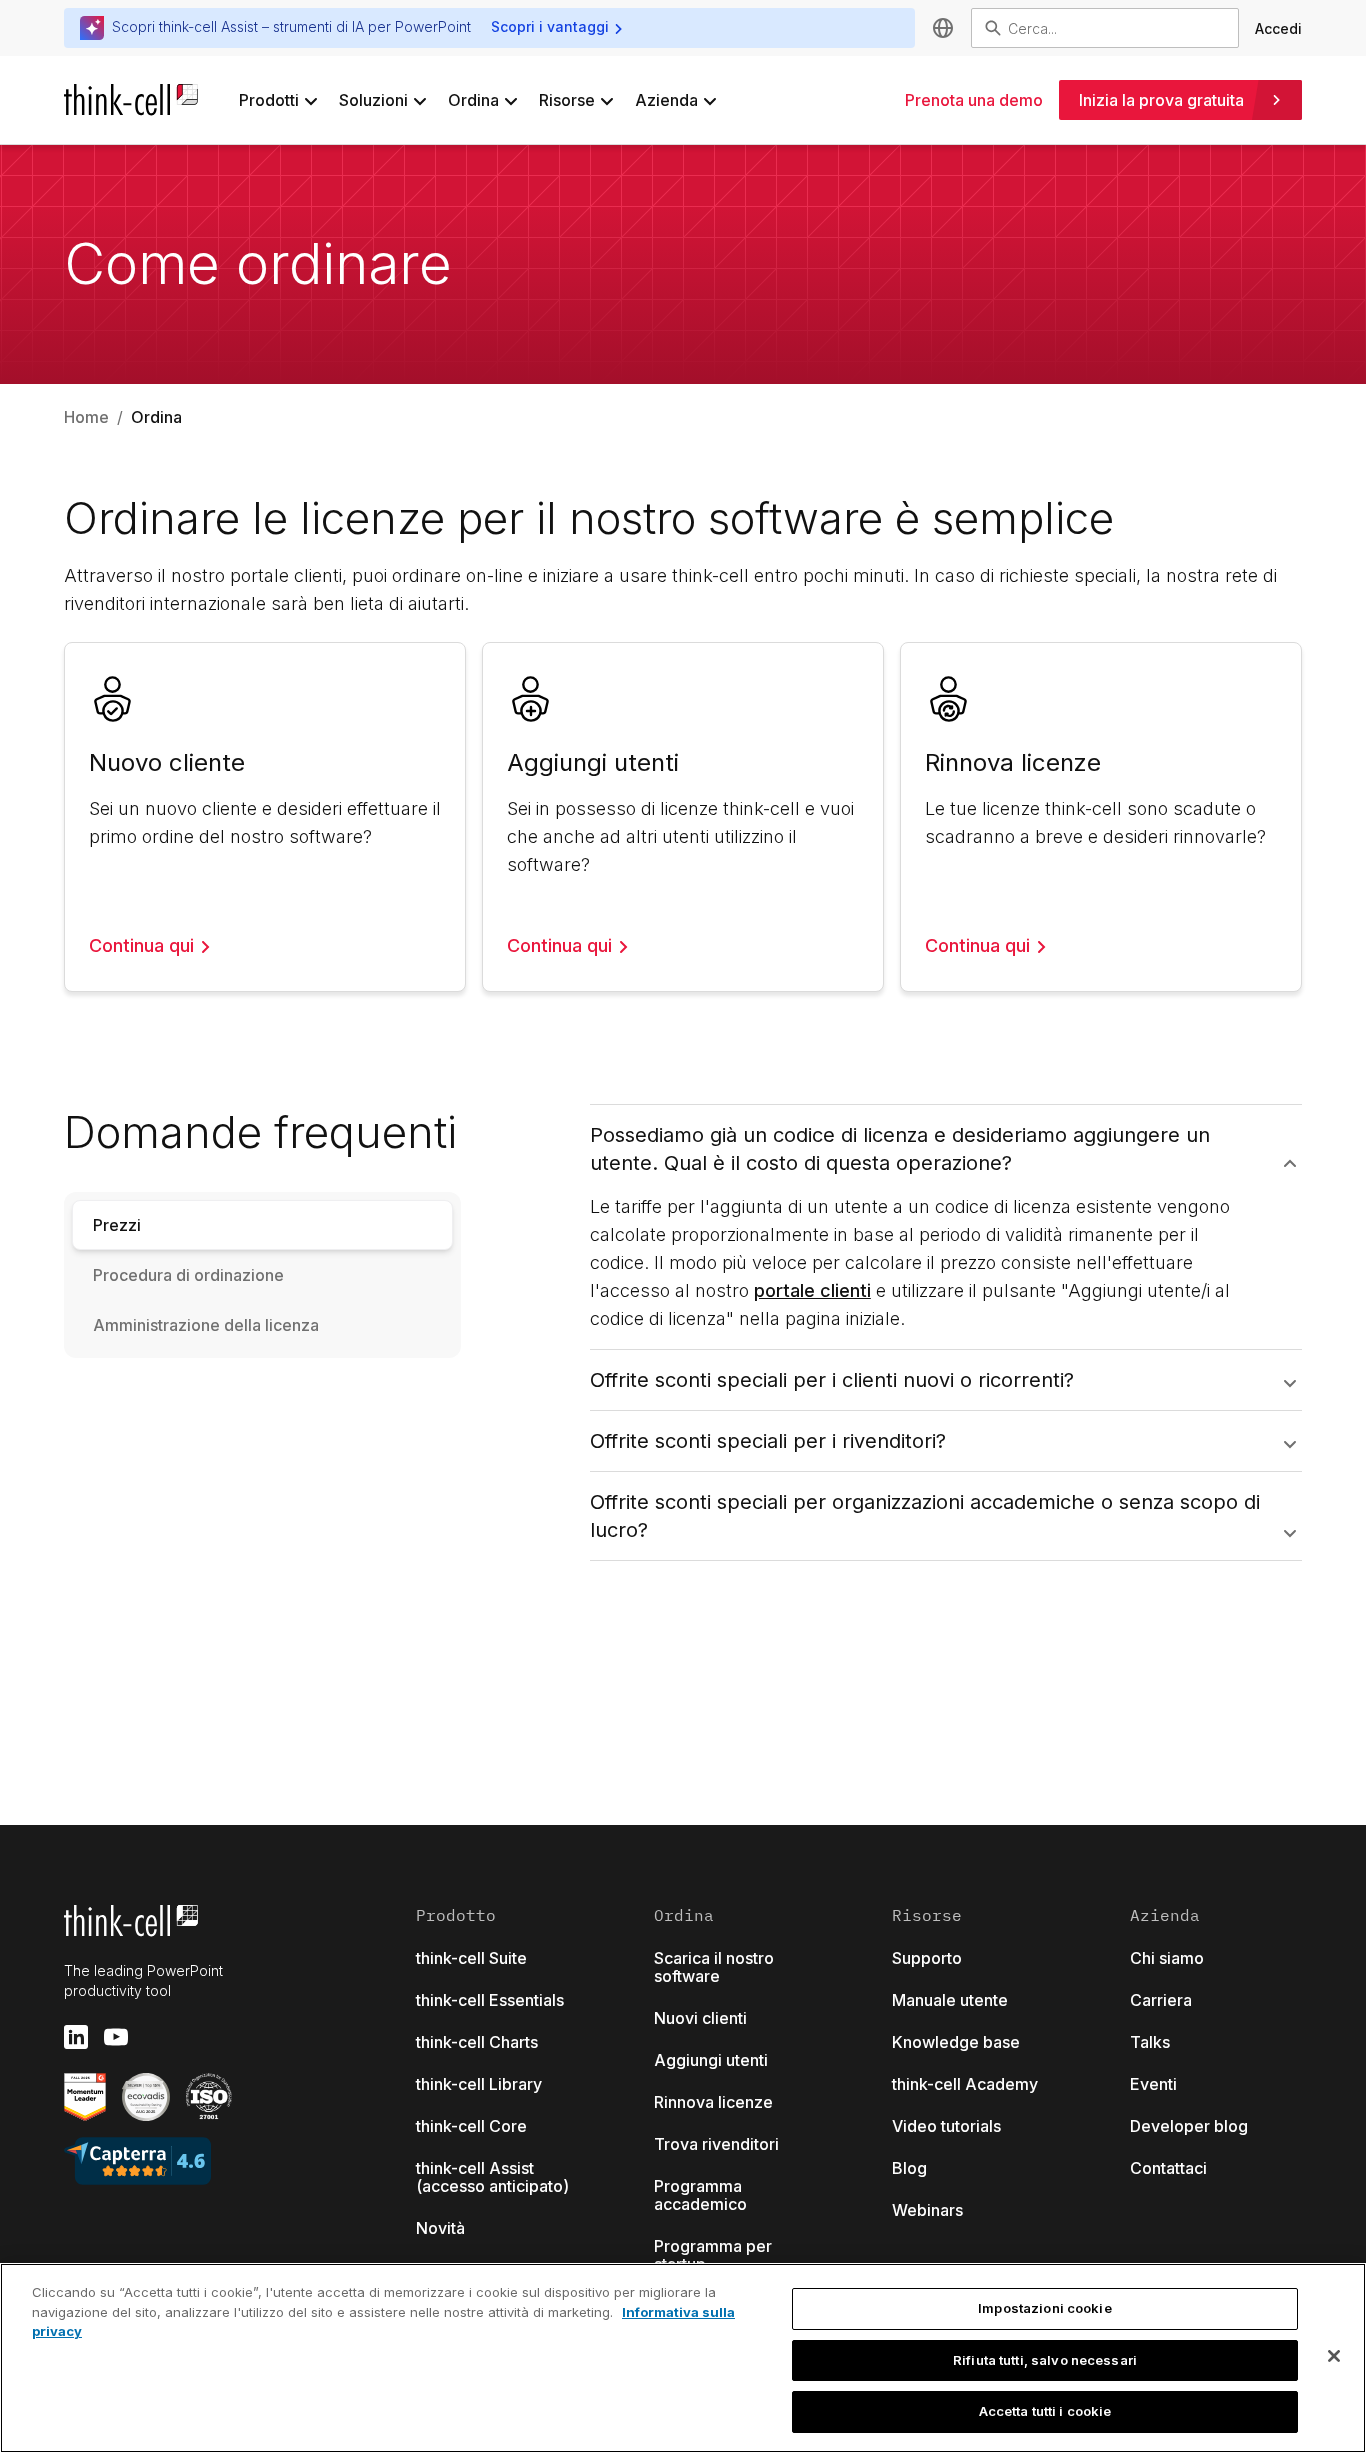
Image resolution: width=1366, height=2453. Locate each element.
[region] (683, 2358)
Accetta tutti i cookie (1045, 2411)
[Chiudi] (1334, 2356)
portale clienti (812, 1290)
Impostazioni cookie (1044, 2308)
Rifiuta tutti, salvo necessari (1045, 2360)
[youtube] (116, 2037)
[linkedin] (76, 2037)
